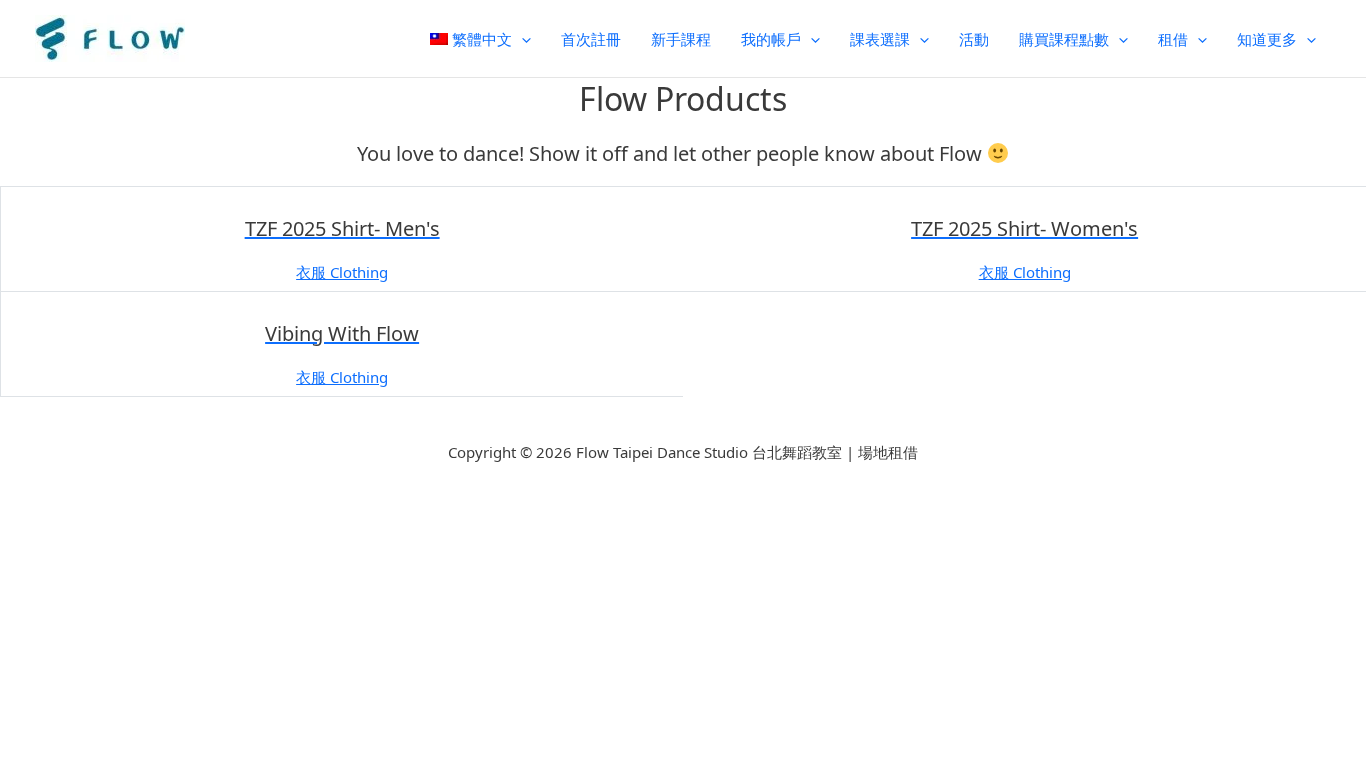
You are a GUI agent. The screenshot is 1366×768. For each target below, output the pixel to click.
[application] (521, 39)
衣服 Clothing (342, 272)
